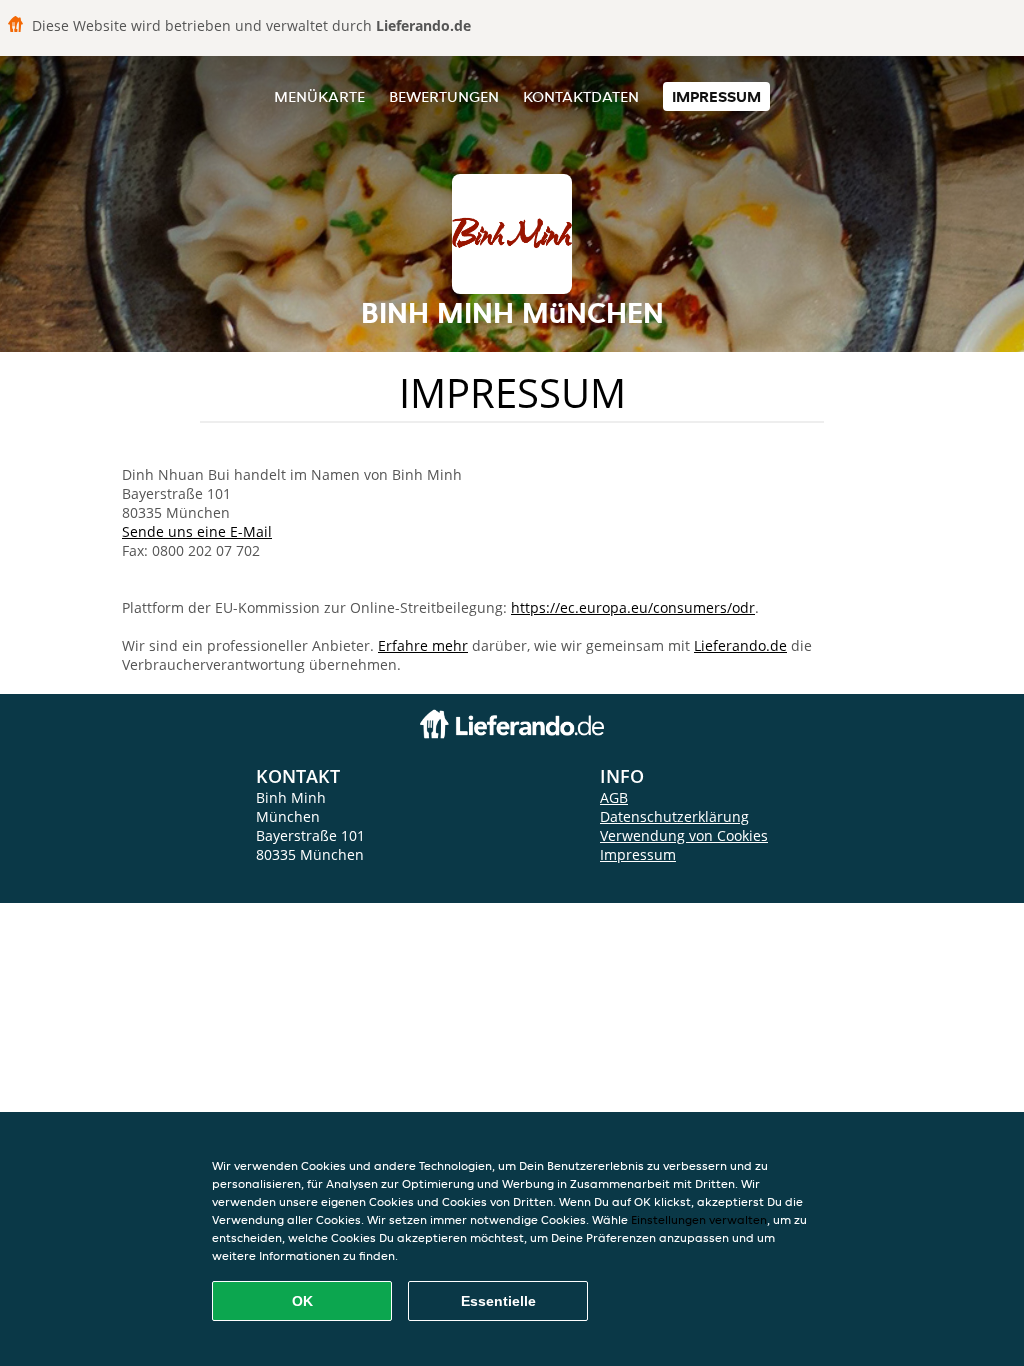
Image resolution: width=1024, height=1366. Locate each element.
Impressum (716, 96)
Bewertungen (444, 96)
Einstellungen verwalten (699, 1219)
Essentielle (498, 1301)
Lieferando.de (740, 645)
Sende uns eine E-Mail (197, 531)
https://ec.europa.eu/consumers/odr (633, 607)
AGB (614, 797)
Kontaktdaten (581, 96)
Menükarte (319, 96)
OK (302, 1301)
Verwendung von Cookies (684, 835)
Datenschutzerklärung (674, 816)
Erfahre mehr (423, 645)
